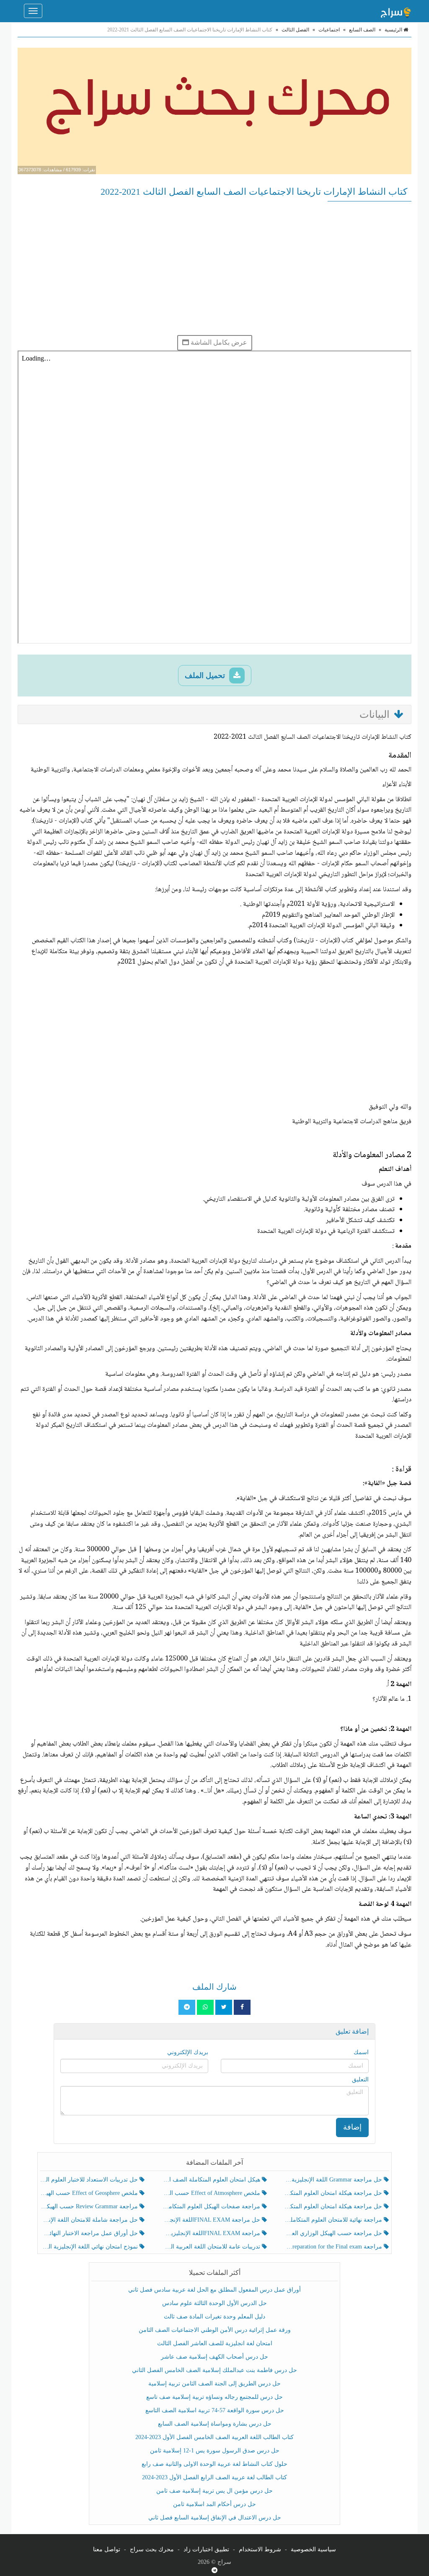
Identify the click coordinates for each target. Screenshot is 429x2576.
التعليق (360, 2080)
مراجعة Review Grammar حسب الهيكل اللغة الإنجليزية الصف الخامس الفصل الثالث (90, 2206)
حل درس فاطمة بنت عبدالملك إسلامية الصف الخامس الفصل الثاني (214, 2370)
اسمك (361, 2052)
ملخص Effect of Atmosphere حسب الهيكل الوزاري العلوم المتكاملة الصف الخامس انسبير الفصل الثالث (212, 2193)
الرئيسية (394, 30)
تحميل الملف (206, 676)
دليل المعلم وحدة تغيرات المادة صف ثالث (214, 2317)
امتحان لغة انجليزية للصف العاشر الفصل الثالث (215, 2343)
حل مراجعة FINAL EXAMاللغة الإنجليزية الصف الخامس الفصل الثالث (212, 2220)
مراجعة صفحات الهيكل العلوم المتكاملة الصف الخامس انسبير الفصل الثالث (212, 2206)
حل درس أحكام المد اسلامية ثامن (214, 2504)
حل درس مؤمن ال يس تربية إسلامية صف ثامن (214, 2491)
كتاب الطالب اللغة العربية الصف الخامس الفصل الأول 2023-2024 (214, 2437)
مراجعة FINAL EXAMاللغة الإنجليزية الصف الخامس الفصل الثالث (212, 2233)
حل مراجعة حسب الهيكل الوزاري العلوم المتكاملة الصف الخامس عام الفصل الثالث (334, 2233)
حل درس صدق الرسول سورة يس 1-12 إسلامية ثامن (215, 2451)
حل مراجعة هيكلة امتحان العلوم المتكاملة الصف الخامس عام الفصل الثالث (334, 2206)
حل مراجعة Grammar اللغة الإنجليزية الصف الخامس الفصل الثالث (334, 2180)
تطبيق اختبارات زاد (206, 2549)
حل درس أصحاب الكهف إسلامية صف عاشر (214, 2357)
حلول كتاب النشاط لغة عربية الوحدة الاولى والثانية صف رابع (214, 2464)
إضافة (352, 2127)
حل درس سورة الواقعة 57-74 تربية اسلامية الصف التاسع (215, 2410)
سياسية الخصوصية (313, 2549)
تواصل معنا (107, 2549)
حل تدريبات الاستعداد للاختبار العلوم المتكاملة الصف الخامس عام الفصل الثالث (90, 2180)
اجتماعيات (329, 30)
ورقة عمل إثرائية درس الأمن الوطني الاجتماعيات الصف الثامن (215, 2330)
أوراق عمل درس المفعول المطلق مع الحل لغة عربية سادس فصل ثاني (214, 2290)
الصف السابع (362, 30)
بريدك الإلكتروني (188, 2052)
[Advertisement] (214, 268)
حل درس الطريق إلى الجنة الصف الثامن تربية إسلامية (214, 2384)
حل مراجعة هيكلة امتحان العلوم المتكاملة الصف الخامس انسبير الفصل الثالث (334, 2193)
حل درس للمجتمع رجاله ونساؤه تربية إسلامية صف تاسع (214, 2397)
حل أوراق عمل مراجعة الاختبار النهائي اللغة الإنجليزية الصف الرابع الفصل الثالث (90, 2233)
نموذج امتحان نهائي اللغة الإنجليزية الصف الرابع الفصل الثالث (90, 2247)
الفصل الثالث (295, 30)
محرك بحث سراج (152, 2549)
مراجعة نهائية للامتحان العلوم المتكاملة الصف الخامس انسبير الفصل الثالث (334, 2220)
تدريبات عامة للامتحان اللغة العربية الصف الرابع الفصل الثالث (212, 2247)
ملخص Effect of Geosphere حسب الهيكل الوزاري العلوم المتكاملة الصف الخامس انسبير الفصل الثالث (90, 2193)
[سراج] (395, 11)
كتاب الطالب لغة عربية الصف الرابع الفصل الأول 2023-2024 (214, 2477)
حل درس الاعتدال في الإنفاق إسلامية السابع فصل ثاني (215, 2518)
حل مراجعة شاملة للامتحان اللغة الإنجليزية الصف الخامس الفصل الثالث (90, 2220)
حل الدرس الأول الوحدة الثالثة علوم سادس (214, 2303)
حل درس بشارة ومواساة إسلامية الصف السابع (215, 2424)
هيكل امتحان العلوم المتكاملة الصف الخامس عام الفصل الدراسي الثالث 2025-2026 (212, 2180)
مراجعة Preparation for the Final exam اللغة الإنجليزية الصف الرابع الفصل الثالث (334, 2247)
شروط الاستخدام (260, 2549)
